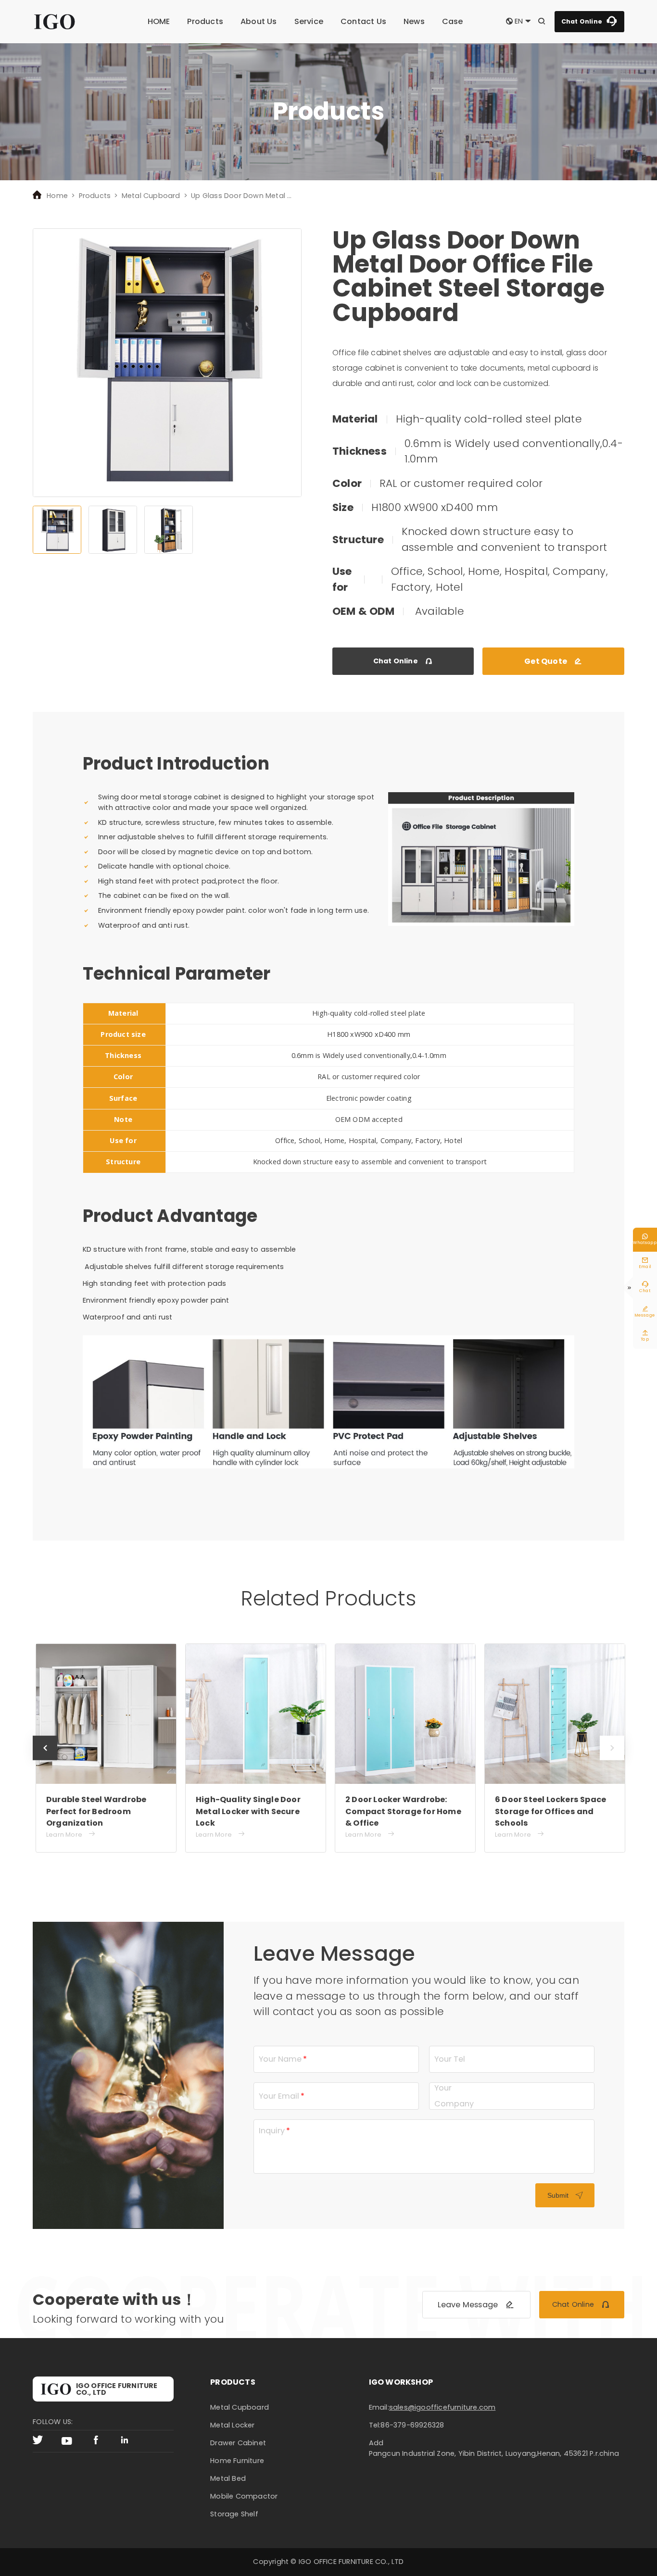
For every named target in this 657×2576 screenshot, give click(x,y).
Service (309, 21)
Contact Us (363, 21)
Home (57, 196)
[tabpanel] (167, 363)
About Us (259, 21)
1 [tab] (57, 530)
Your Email (279, 2096)
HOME (159, 21)
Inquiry (272, 2131)
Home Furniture (237, 2461)
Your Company (454, 2096)
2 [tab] (113, 530)
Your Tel (450, 2059)
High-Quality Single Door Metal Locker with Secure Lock (248, 1811)
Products (205, 21)
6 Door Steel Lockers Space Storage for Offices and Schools (550, 1811)
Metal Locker (232, 2425)
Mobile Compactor (244, 2496)
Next (612, 1760)
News (414, 21)
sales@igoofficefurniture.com (442, 2407)
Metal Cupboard (151, 196)
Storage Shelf (234, 2514)
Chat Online (589, 21)
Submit (565, 2195)
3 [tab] (169, 530)
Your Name (280, 2059)
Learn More (71, 1834)
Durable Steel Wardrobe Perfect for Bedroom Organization (96, 1811)
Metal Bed (228, 2478)
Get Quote (553, 661)
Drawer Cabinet (238, 2443)
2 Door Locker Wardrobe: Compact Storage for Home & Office (403, 1811)
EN (519, 21)
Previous (45, 1760)
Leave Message (476, 2305)
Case (453, 21)
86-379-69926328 (412, 2425)
